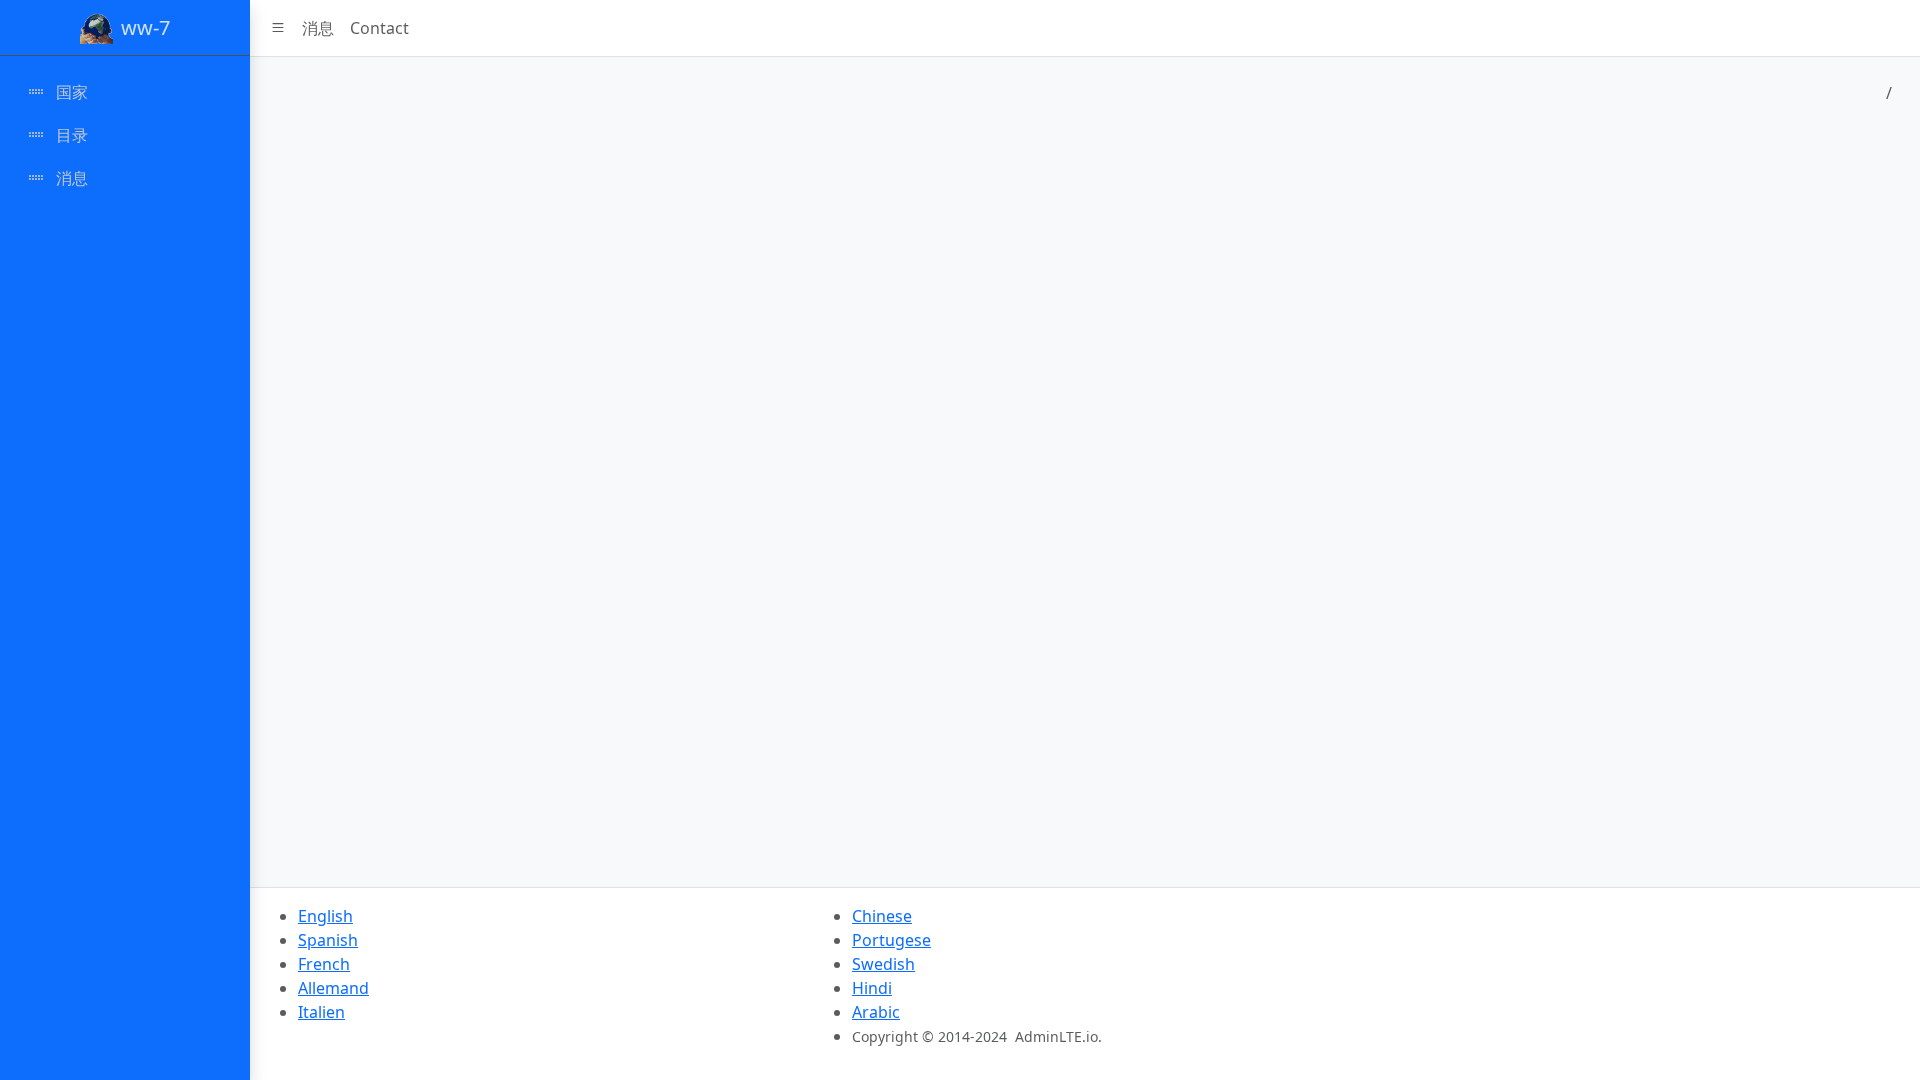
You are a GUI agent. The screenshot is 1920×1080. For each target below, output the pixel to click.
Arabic (876, 1012)
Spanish (328, 940)
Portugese (891, 940)
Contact (379, 28)
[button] (278, 28)
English (325, 916)
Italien (321, 1012)
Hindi (872, 988)
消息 (318, 28)
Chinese (882, 916)
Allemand (333, 988)
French (324, 964)
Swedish (883, 964)
